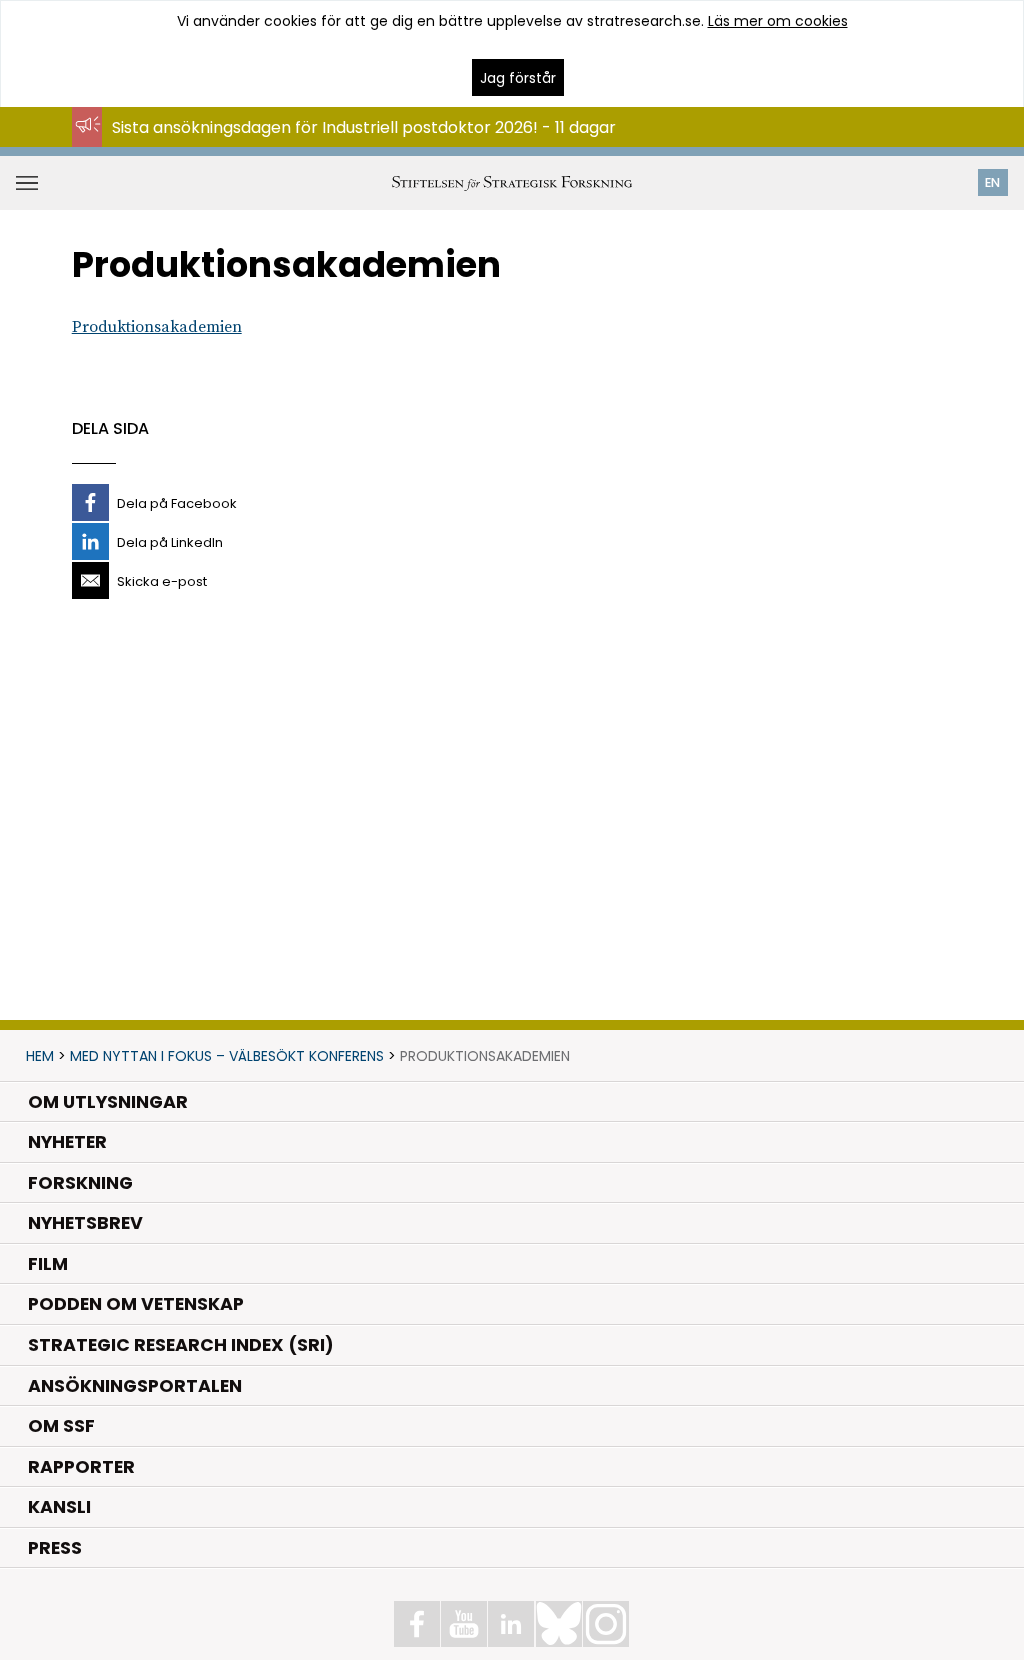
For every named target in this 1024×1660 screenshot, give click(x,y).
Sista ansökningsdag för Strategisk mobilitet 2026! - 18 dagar (349, 146)
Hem (40, 1056)
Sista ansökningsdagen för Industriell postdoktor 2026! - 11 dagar (364, 127)
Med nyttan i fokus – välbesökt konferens (227, 1056)
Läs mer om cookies (778, 21)
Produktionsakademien (157, 327)
